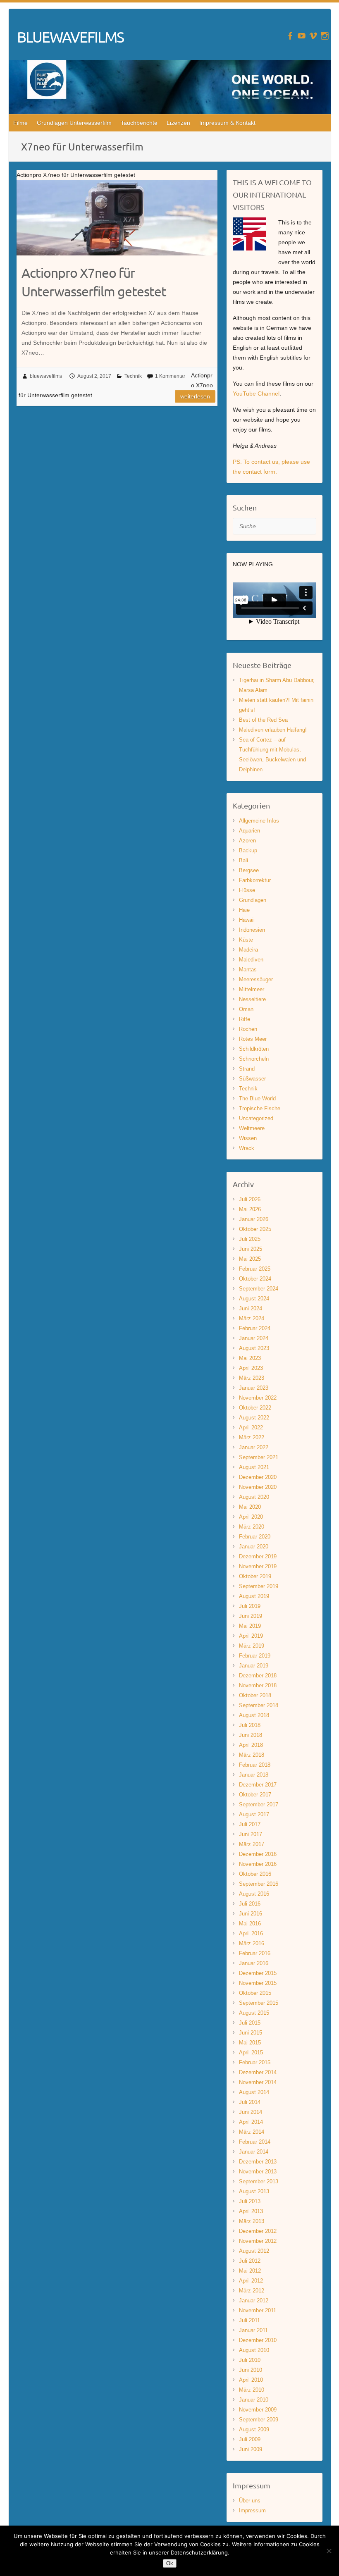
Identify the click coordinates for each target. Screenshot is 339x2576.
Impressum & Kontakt (227, 123)
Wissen (248, 1138)
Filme (20, 123)
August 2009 (254, 2429)
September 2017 (259, 1804)
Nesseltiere (252, 999)
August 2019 (254, 1596)
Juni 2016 (251, 1914)
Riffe (245, 1019)
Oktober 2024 (255, 1279)
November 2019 (258, 1566)
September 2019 (259, 1586)
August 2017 (254, 1814)
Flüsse (247, 890)
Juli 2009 (250, 2439)
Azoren (247, 841)
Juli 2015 (250, 2023)
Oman (246, 1009)
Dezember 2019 (258, 1556)
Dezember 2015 (258, 1973)
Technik (133, 376)
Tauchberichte (139, 123)
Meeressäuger (256, 979)
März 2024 (252, 1318)
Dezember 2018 (258, 1676)
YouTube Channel (256, 394)
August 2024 (254, 1299)
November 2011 (258, 2310)
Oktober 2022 (255, 1408)
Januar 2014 (254, 2152)
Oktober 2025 (255, 1229)
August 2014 (254, 2092)
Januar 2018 (254, 1775)
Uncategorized (256, 1118)
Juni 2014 (251, 2112)
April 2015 (251, 2052)
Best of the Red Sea (263, 720)
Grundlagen (253, 900)
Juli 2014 (250, 2102)
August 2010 (254, 2350)
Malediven (251, 960)
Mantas (248, 970)
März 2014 (252, 2132)
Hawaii (247, 920)
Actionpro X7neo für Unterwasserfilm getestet (94, 282)
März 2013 (252, 2221)
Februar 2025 (255, 1269)
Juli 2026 (250, 1199)
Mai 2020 (250, 1507)
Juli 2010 (250, 2360)
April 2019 (251, 1636)
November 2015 (258, 1983)
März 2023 (252, 1378)
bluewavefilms (46, 376)
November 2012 (258, 2241)
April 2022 (251, 1428)
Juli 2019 (250, 1606)
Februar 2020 (255, 1537)
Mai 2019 (250, 1626)
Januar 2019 (254, 1666)
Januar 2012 (254, 2301)
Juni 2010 (251, 2370)
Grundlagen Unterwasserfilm (74, 123)
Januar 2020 (254, 1547)
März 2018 (252, 1755)
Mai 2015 (250, 2043)
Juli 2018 (250, 1725)
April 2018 (251, 1745)
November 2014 (258, 2082)
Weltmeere (252, 1128)
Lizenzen (178, 123)
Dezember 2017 (258, 1785)
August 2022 (254, 1418)
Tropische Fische (260, 1108)
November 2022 (258, 1398)
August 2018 (254, 1715)
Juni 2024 (251, 1308)
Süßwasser (252, 1079)
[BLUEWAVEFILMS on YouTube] (302, 36)
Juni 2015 (251, 2033)
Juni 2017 (251, 1834)
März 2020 (252, 1527)
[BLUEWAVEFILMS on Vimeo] (313, 36)
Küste (246, 940)
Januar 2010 (254, 2400)
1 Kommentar (170, 376)
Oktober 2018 (255, 1695)
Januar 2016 (254, 1963)
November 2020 (258, 1487)
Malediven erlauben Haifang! (273, 730)
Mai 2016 (250, 1924)
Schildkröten (254, 1049)
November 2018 (258, 1685)
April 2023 (251, 1368)
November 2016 (258, 1864)
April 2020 (251, 1517)
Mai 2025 (250, 1259)
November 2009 (258, 2410)
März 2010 (252, 2390)
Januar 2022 (254, 1447)
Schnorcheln (254, 1059)
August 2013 (254, 2191)
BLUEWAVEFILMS (70, 37)
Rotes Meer (253, 1039)
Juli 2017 (250, 1824)
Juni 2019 (251, 1616)
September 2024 (259, 1289)
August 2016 (254, 1894)
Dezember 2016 (258, 1854)
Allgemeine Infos (259, 821)
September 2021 (259, 1457)
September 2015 (259, 2003)
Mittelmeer (252, 989)
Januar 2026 (254, 1219)
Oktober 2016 (255, 1874)
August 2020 (254, 1497)
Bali (244, 860)
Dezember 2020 (258, 1477)
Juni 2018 (251, 1735)
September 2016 (259, 1884)
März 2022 (252, 1437)
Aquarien (249, 831)
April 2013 (251, 2211)
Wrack (247, 1148)
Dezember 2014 (258, 2072)
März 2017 (252, 1844)
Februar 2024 (255, 1328)
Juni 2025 (251, 1249)
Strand (247, 1069)
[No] (329, 2551)
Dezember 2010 (258, 2340)
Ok (170, 2563)
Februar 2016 (255, 1953)
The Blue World (257, 1098)
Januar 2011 (253, 2330)
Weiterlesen (195, 396)
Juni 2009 (251, 2449)
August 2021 (254, 1467)
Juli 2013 (250, 2201)
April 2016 (251, 1933)
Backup (248, 850)
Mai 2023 (250, 1358)
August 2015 (254, 2013)
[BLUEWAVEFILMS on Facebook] (290, 36)
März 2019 (252, 1646)
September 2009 (259, 2420)
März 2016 (252, 1943)
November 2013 (258, 2172)
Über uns (250, 2501)
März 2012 (252, 2291)
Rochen (248, 1029)
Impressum (252, 2510)
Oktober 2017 (255, 1795)
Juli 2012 (250, 2261)
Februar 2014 (255, 2142)
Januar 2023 (254, 1388)
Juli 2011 (249, 2320)
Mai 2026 (250, 1209)
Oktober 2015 (255, 1993)
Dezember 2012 (258, 2231)
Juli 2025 (250, 1239)
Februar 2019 (255, 1656)
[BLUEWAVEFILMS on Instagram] (325, 36)
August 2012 (254, 2251)
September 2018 (259, 1705)
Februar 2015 (255, 2062)
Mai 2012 (250, 2271)
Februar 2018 (255, 1765)
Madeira (248, 950)
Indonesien (252, 930)
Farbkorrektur (255, 880)
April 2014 (251, 2122)
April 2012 (251, 2281)
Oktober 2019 (255, 1576)
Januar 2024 (254, 1338)
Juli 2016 (250, 1904)
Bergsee (249, 870)
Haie (244, 910)
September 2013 (259, 2181)
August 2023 (254, 1348)
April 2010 (251, 2380)
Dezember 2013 (258, 2162)
